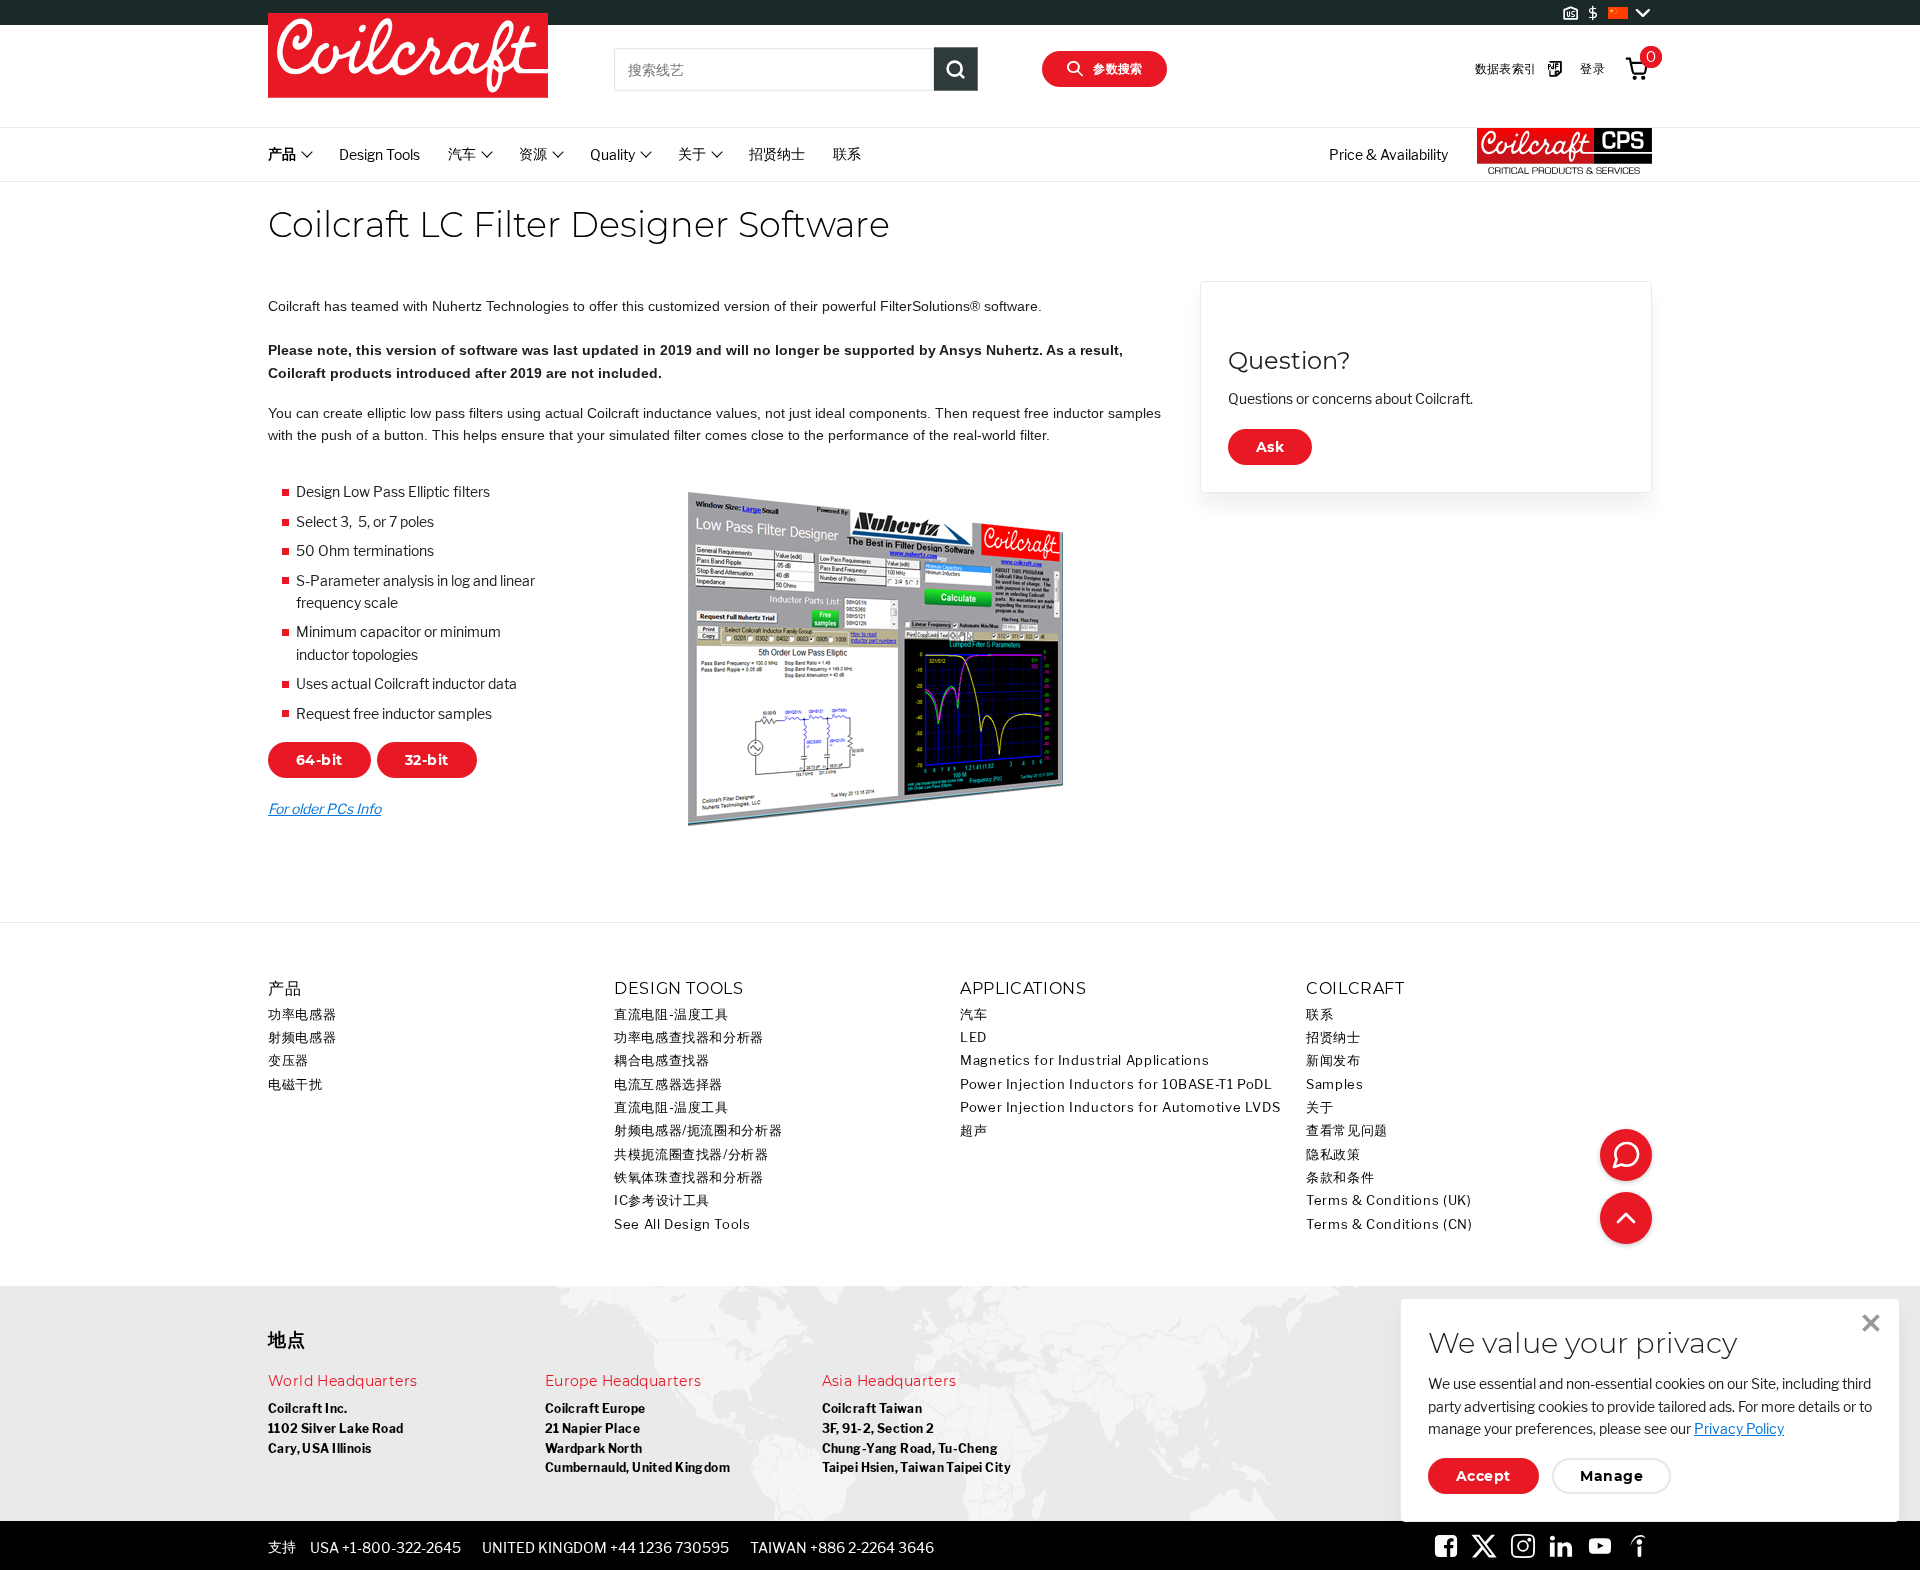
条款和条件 (1340, 1177)
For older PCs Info (324, 808)
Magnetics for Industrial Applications (1084, 1060)
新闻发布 (1333, 1060)
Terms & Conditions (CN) (1389, 1224)
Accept (1483, 1476)
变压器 (288, 1060)
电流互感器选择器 (668, 1084)
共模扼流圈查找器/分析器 (691, 1154)
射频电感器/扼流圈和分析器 (698, 1130)
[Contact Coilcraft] (1626, 1155)
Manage (1611, 1476)
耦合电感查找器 (661, 1060)
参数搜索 (1118, 68)
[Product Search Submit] (956, 69)
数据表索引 (1506, 68)
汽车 (973, 1014)
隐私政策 (1333, 1154)
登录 (1592, 68)
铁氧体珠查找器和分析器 (689, 1177)
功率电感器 (302, 1014)
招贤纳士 (777, 153)
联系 (847, 153)
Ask (1270, 447)
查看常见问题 (1347, 1130)
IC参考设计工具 (662, 1200)
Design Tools (379, 154)
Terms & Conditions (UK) (1389, 1200)
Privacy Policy (1739, 1428)
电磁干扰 (295, 1084)
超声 (973, 1130)
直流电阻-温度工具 (671, 1014)
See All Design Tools (682, 1224)
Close (1871, 1323)
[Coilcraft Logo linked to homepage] (408, 57)
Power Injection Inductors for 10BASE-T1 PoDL (1116, 1084)
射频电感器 (302, 1037)
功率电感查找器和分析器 (689, 1037)
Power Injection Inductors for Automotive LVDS (1120, 1107)
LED (973, 1037)
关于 (1319, 1107)
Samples (1334, 1084)
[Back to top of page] (1626, 1218)
